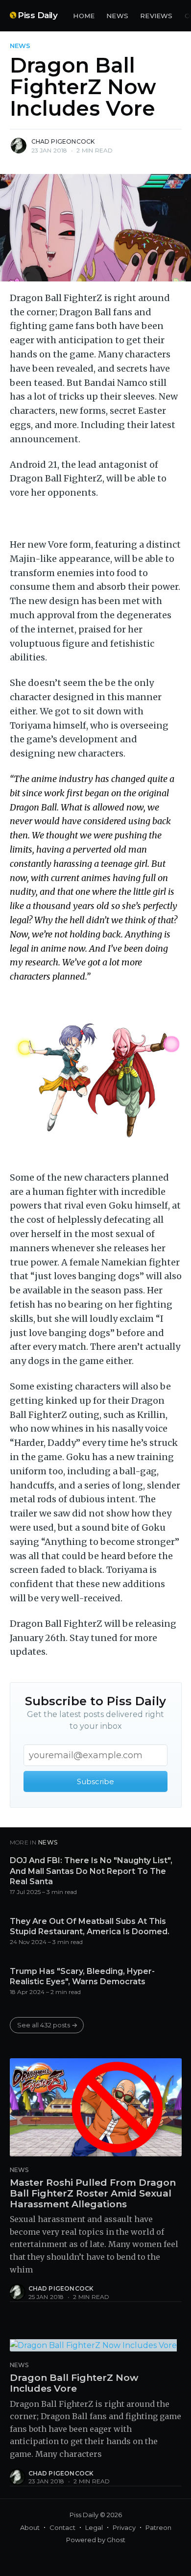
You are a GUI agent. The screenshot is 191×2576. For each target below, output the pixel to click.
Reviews (156, 16)
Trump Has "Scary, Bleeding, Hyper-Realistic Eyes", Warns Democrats (82, 1977)
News (117, 16)
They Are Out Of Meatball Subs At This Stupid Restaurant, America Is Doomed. (90, 1927)
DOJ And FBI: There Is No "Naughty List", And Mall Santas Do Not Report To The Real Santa (91, 1871)
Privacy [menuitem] (124, 2527)
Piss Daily (37, 15)
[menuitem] (84, 16)
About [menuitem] (30, 2527)
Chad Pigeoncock (63, 141)
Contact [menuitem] (62, 2527)
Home (84, 16)
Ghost (116, 2540)
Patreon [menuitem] (158, 2527)
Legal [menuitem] (94, 2527)
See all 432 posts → (47, 2025)
